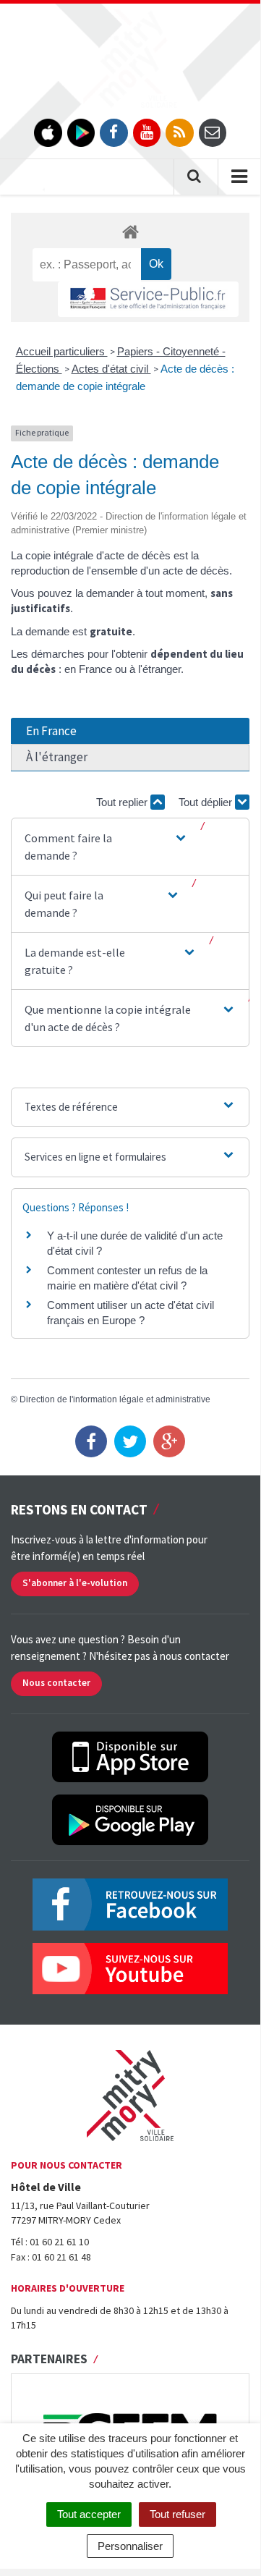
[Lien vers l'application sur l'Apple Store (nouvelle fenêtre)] (48, 133)
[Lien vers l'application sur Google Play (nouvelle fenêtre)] (81, 133)
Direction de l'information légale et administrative (115, 1399)
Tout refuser (177, 2514)
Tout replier (123, 802)
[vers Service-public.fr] (148, 299)
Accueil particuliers (62, 351)
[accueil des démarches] (130, 231)
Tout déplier (207, 802)
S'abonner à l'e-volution (75, 1583)
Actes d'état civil (111, 369)
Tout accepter (89, 2514)
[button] (107, 847)
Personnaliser (130, 2546)
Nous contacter (56, 1683)
